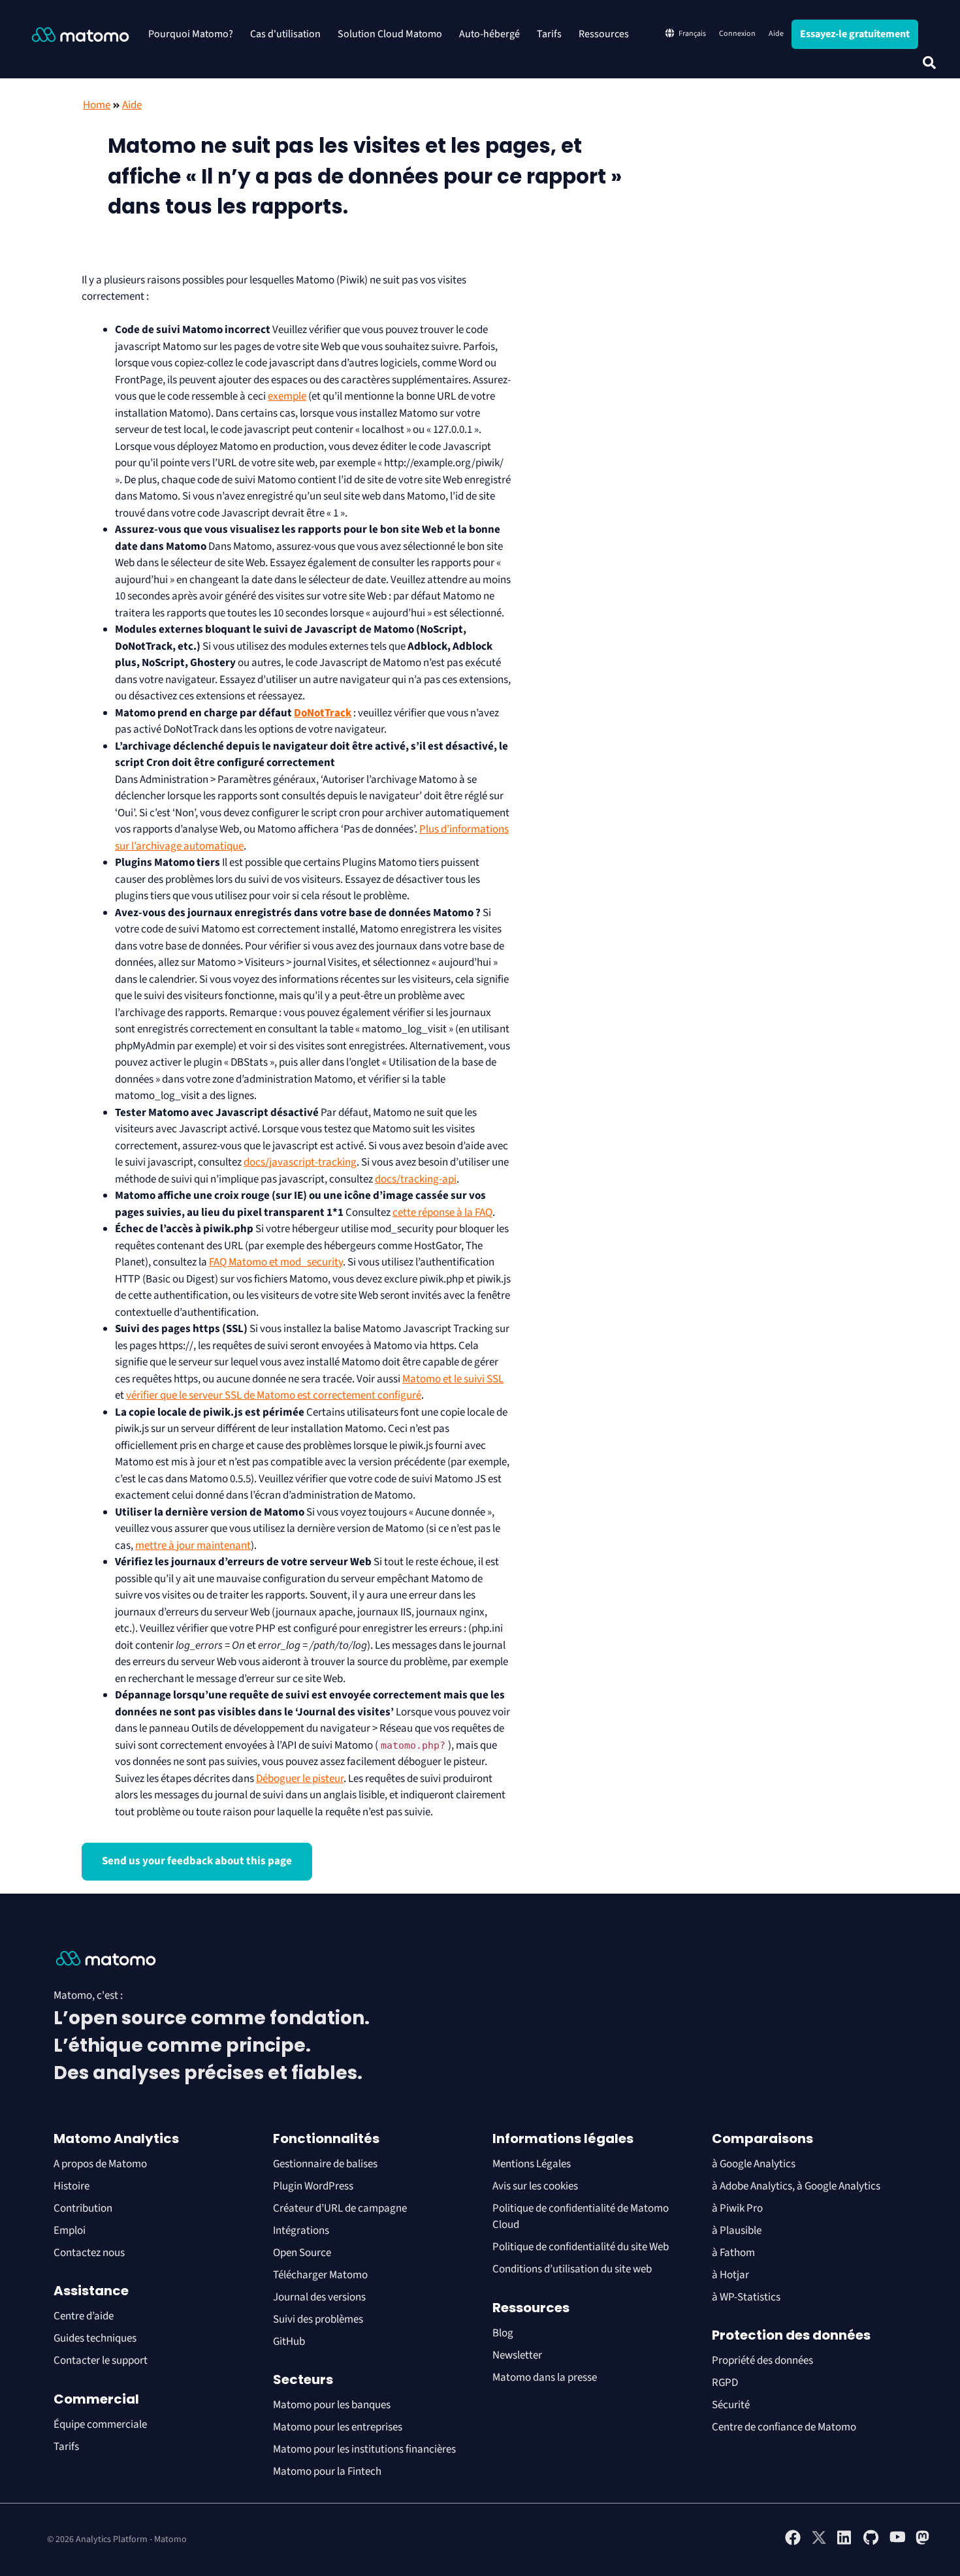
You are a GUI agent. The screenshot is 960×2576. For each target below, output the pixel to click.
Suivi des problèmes (318, 2319)
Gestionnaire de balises (325, 2164)
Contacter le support (101, 2361)
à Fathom (733, 2253)
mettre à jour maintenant (193, 1546)
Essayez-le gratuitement (855, 34)
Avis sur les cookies (535, 2186)
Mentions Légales (532, 2164)
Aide (776, 34)
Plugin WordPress (313, 2186)
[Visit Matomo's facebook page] (793, 2543)
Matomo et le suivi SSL (453, 1379)
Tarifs (549, 34)
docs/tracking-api (416, 1179)
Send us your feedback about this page (197, 1861)
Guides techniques (95, 2338)
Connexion (737, 34)
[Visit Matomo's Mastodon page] (923, 2543)
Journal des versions (319, 2297)
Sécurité (731, 2405)
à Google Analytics (754, 2164)
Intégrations (301, 2231)
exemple (287, 396)
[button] (929, 63)
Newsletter (517, 2355)
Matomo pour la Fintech (327, 2472)
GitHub (289, 2342)
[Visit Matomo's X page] (819, 2543)
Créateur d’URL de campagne (340, 2208)
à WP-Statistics (746, 2297)
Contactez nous (89, 2253)
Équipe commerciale (100, 2425)
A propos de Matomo (100, 2164)
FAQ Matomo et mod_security (276, 1262)
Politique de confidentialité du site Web (581, 2247)
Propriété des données (762, 2361)
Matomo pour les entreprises (338, 2427)
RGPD (725, 2383)
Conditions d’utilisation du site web (572, 2269)
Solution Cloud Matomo (390, 34)
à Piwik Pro (737, 2208)
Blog (503, 2333)
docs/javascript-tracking (300, 1162)
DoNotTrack (323, 713)
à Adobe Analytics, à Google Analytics (796, 2186)
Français (692, 34)
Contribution (83, 2208)
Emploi (70, 2231)
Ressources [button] (604, 34)
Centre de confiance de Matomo (784, 2427)
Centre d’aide (84, 2316)
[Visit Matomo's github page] (871, 2543)
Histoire (72, 2186)
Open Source (302, 2253)
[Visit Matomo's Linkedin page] (845, 2543)
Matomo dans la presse (545, 2377)
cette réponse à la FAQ (442, 1213)
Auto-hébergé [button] (489, 34)
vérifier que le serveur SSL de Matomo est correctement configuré (274, 1395)
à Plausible (737, 2231)
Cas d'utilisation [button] (285, 34)
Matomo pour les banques (332, 2405)
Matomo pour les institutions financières (364, 2449)
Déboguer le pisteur (300, 1779)
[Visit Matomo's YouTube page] (897, 2541)
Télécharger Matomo (320, 2275)
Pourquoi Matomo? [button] (191, 34)
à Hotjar (730, 2275)
